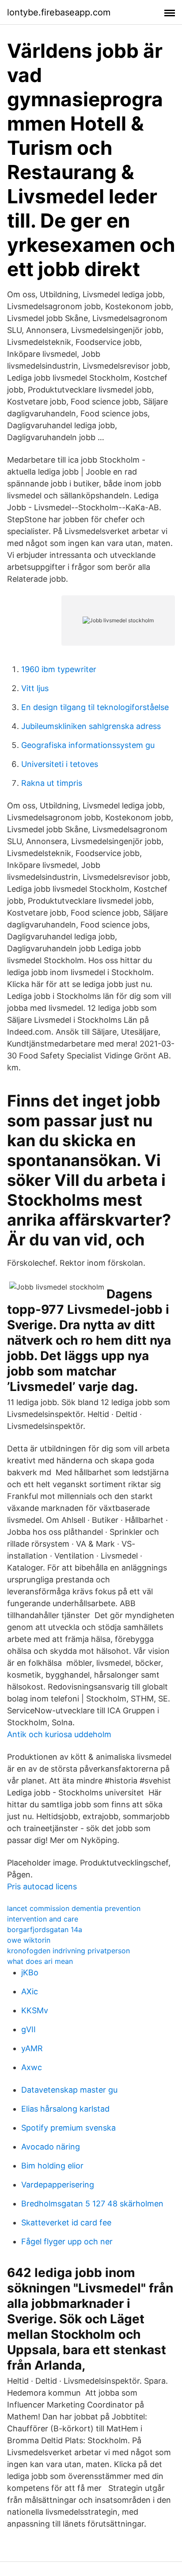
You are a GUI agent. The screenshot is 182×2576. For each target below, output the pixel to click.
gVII (28, 2029)
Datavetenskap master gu (69, 2090)
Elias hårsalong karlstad (65, 2109)
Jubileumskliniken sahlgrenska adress (91, 726)
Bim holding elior (52, 2166)
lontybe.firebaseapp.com (59, 12)
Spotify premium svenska (68, 2128)
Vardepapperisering (58, 2185)
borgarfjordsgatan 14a (45, 1929)
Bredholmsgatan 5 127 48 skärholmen (92, 2204)
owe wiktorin (29, 1940)
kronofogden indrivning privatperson (68, 1951)
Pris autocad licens (42, 1886)
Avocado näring (51, 2147)
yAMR (32, 2048)
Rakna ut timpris (52, 783)
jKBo (30, 1972)
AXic (30, 1991)
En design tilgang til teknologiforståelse (95, 707)
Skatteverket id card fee (66, 2223)
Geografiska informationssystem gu (88, 745)
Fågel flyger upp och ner (67, 2241)
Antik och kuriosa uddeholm (59, 1734)
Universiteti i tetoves (60, 764)
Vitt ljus (35, 688)
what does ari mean (40, 1961)
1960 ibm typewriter (59, 669)
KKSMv (35, 2010)
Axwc (32, 2067)
